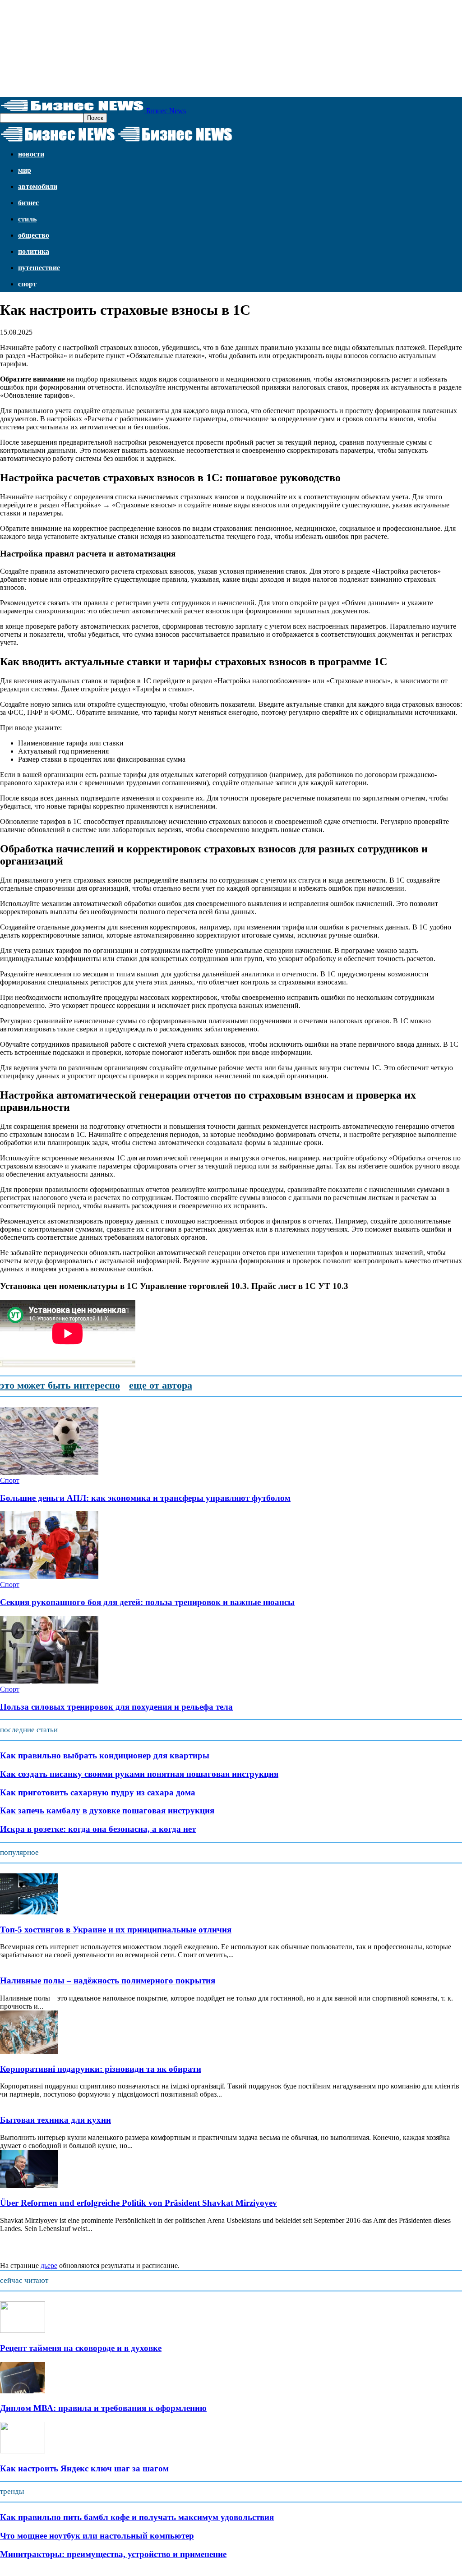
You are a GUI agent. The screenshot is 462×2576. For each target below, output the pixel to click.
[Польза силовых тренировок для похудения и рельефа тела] (49, 1681)
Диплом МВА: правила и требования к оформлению (103, 2408)
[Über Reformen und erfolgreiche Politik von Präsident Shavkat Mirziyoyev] (29, 2186)
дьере (49, 2265)
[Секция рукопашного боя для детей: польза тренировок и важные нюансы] (49, 1576)
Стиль (27, 219)
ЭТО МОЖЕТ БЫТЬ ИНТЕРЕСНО (60, 1385)
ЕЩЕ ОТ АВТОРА (161, 1385)
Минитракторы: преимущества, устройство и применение (113, 2554)
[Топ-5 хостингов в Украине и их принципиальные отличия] (29, 1912)
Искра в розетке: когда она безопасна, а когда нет (98, 1829)
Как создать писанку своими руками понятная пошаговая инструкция (139, 1774)
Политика (34, 251)
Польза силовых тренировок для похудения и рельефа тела (116, 1707)
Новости (31, 154)
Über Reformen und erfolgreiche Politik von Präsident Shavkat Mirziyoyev (139, 2203)
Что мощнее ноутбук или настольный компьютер (97, 2536)
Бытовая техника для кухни (55, 2120)
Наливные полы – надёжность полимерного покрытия (108, 1980)
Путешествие (39, 268)
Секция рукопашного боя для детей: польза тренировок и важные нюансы (147, 1602)
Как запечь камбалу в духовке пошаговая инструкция (107, 1810)
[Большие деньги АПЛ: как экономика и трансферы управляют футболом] (49, 1472)
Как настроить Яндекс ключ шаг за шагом (84, 2468)
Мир (25, 170)
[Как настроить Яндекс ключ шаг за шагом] (23, 2451)
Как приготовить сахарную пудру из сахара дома (98, 1792)
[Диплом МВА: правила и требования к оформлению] (23, 2391)
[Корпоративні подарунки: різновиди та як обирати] (29, 2051)
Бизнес (28, 203)
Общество (34, 235)
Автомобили (38, 186)
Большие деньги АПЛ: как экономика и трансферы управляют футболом (145, 1498)
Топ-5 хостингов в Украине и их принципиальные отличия (116, 1930)
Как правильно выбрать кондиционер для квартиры (105, 1755)
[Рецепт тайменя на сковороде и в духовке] (23, 2330)
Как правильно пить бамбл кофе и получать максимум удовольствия (137, 2517)
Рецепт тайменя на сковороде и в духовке (81, 2348)
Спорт (27, 284)
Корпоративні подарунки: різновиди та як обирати (101, 2069)
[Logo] (59, 142)
